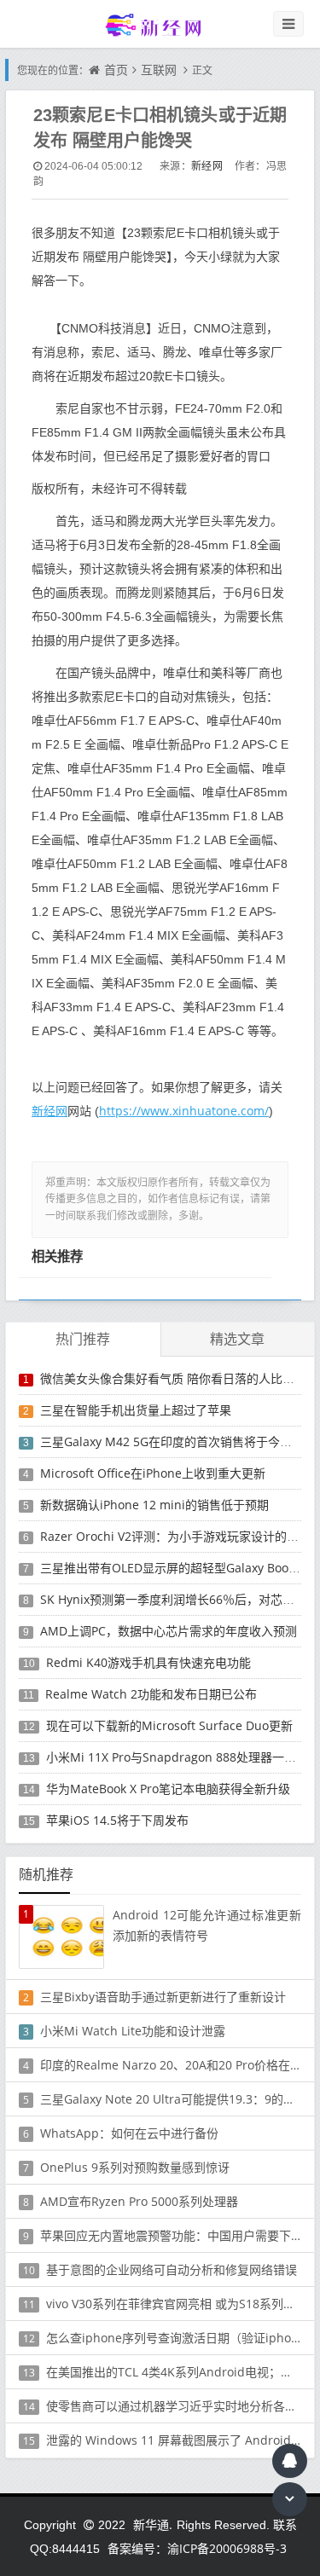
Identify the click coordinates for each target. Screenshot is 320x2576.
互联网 (159, 69)
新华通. (153, 2524)
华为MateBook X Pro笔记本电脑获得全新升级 (168, 1789)
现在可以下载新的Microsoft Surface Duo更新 (169, 1725)
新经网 (207, 166)
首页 (116, 69)
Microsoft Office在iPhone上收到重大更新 (153, 1473)
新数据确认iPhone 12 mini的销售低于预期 (154, 1505)
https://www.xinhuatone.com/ (184, 1111)
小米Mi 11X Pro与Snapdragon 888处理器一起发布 (183, 1757)
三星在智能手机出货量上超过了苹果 (136, 1410)
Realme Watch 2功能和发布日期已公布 (151, 1694)
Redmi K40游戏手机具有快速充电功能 (148, 1662)
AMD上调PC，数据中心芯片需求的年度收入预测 (169, 1631)
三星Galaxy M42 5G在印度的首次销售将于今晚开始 (178, 1441)
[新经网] (160, 24)
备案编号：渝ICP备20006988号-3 (197, 2548)
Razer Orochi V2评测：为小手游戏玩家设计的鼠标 (175, 1536)
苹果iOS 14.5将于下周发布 (117, 1820)
